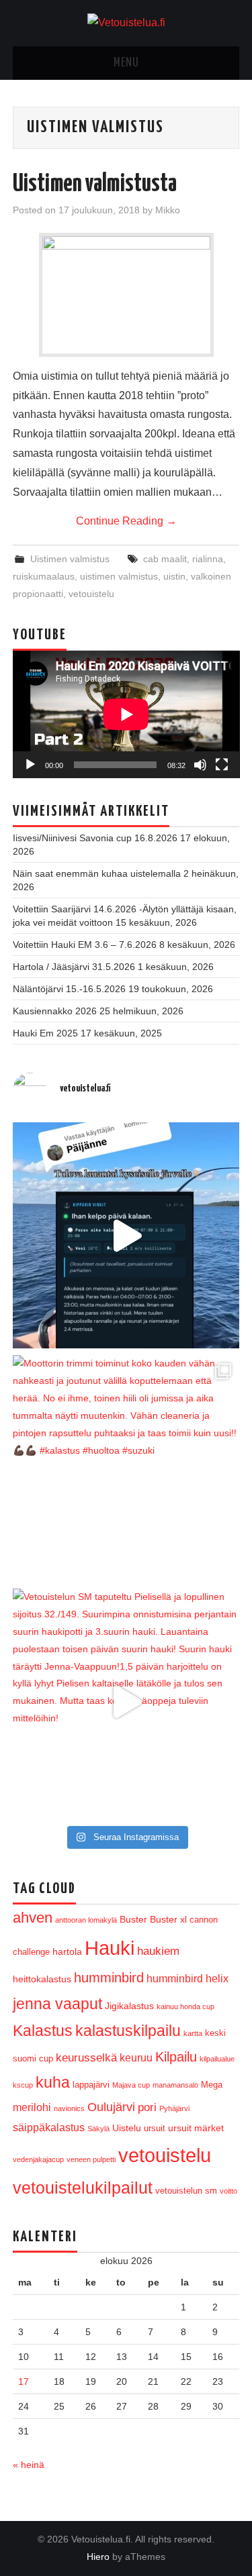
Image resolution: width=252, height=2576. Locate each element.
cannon (204, 1920)
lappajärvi (91, 2085)
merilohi (32, 2107)
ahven (33, 1918)
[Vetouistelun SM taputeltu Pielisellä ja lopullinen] (126, 1702)
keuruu (136, 2058)
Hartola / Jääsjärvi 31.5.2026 (74, 967)
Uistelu (127, 2128)
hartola (67, 1951)
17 (24, 2381)
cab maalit (165, 559)
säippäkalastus (49, 2128)
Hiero (98, 2557)
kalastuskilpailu (128, 2031)
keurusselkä (86, 2058)
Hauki (110, 1948)
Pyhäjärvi (174, 2108)
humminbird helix (187, 1979)
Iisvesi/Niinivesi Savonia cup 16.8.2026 (95, 838)
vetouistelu (91, 594)
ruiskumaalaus (44, 576)
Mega (212, 2085)
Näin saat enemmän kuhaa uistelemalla (97, 873)
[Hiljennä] (200, 765)
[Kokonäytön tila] (222, 765)
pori (147, 2107)
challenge (31, 1952)
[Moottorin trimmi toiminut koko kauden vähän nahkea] (126, 1468)
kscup (23, 2085)
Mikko (168, 210)
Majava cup (131, 2085)
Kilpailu (176, 2057)
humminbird (109, 1978)
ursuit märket (196, 2128)
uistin (174, 576)
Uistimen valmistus (70, 559)
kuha (53, 2082)
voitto (228, 2191)
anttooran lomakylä (86, 1920)
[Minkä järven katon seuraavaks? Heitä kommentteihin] (126, 1236)
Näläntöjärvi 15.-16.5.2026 (69, 989)
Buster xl (168, 1919)
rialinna (208, 559)
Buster (133, 1919)
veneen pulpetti (91, 2159)
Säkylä (98, 2129)
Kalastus (43, 2031)
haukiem (158, 1951)
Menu (126, 63)
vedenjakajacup (38, 2159)
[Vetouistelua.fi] (126, 22)
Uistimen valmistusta (95, 184)
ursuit (155, 2128)
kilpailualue (217, 2059)
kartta (193, 2033)
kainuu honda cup (185, 2006)
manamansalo (175, 2085)
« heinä (29, 2465)
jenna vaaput (57, 2004)
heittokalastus (42, 1979)
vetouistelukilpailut (83, 2188)
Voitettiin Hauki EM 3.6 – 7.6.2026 (85, 945)
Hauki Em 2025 (45, 1033)
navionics (69, 2108)
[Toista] (30, 765)
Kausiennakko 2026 (55, 1011)
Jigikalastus (129, 2006)
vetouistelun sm (186, 2191)
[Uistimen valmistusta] (126, 293)
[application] (126, 714)
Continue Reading (126, 521)
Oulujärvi (111, 2107)
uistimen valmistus (119, 576)
